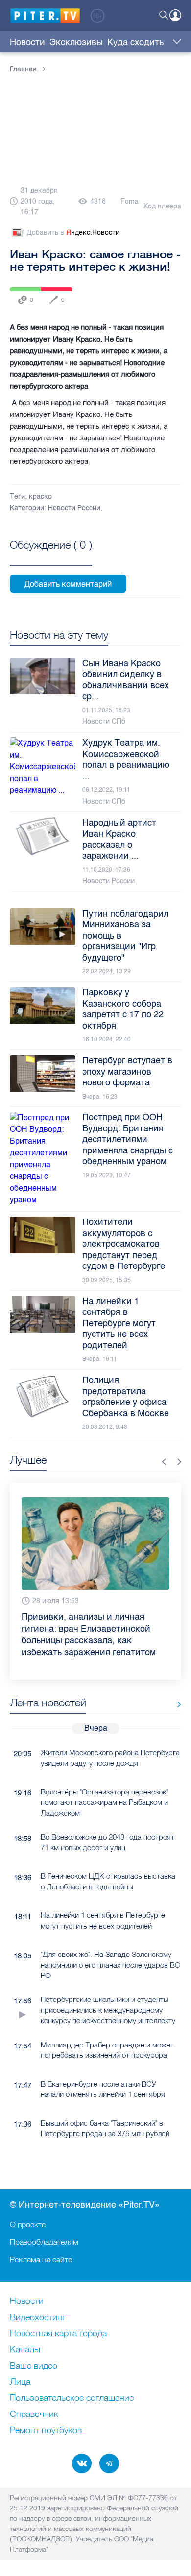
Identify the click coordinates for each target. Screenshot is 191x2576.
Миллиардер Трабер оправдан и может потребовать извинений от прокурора (107, 2032)
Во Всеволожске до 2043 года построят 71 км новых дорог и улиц (107, 1824)
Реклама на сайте (41, 2259)
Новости (27, 42)
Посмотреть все (51, 556)
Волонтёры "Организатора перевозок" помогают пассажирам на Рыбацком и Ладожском (104, 1784)
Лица (20, 2382)
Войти (175, 15)
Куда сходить (135, 42)
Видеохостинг (38, 2318)
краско (40, 496)
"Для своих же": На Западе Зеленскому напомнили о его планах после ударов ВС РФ (110, 1947)
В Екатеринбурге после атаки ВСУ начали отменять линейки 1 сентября (103, 2071)
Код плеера (162, 206)
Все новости (176, 1687)
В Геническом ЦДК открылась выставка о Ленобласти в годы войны (108, 1863)
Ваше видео (34, 2366)
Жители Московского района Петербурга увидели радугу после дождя (110, 1740)
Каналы (25, 2350)
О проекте (28, 2224)
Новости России (74, 508)
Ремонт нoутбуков (46, 2431)
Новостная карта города (58, 2334)
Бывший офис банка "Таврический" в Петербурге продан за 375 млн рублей (105, 2110)
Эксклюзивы (76, 42)
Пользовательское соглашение (72, 2398)
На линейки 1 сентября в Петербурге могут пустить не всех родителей (103, 1902)
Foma (130, 201)
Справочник (34, 2415)
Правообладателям (44, 2242)
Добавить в (73, 233)
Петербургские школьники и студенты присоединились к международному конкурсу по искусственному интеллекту (108, 1992)
